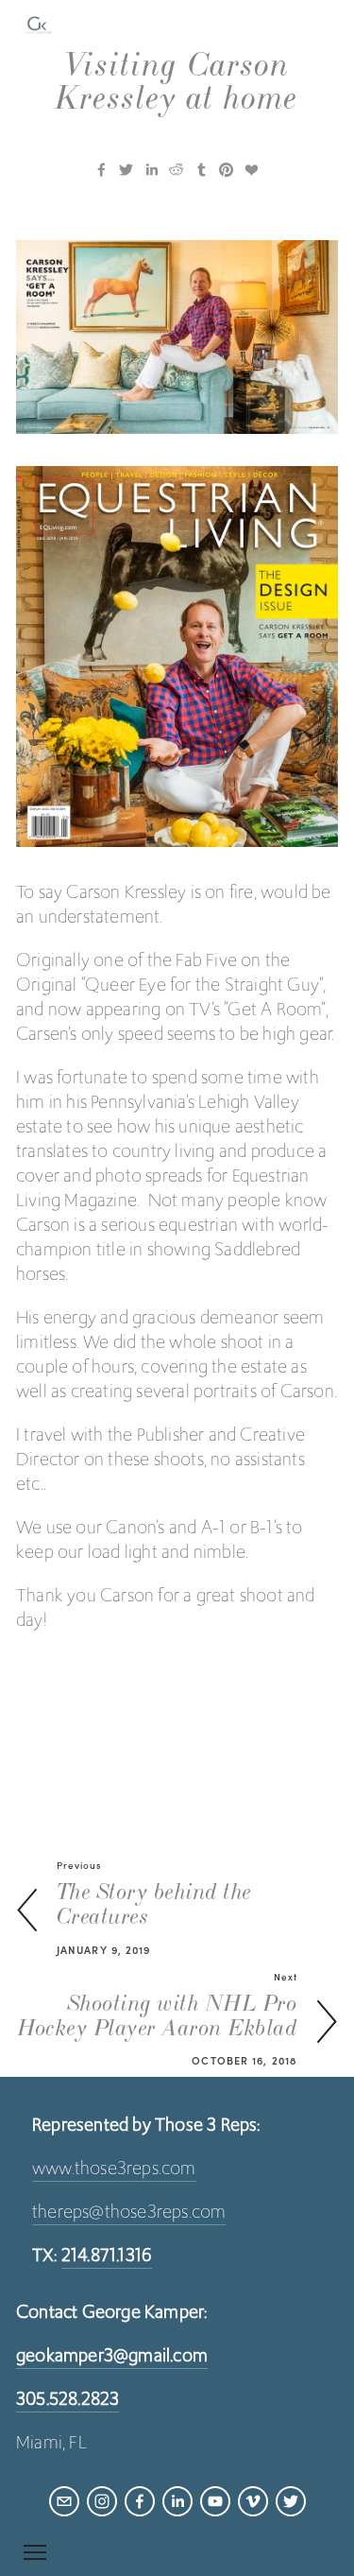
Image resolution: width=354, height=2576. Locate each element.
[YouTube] (215, 2501)
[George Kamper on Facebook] (140, 2501)
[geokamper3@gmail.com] (64, 2501)
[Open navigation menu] (35, 2552)
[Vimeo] (253, 2501)
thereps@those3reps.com (129, 2211)
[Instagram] (102, 2501)
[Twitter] (291, 2501)
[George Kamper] (177, 2501)
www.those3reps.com (114, 2168)
